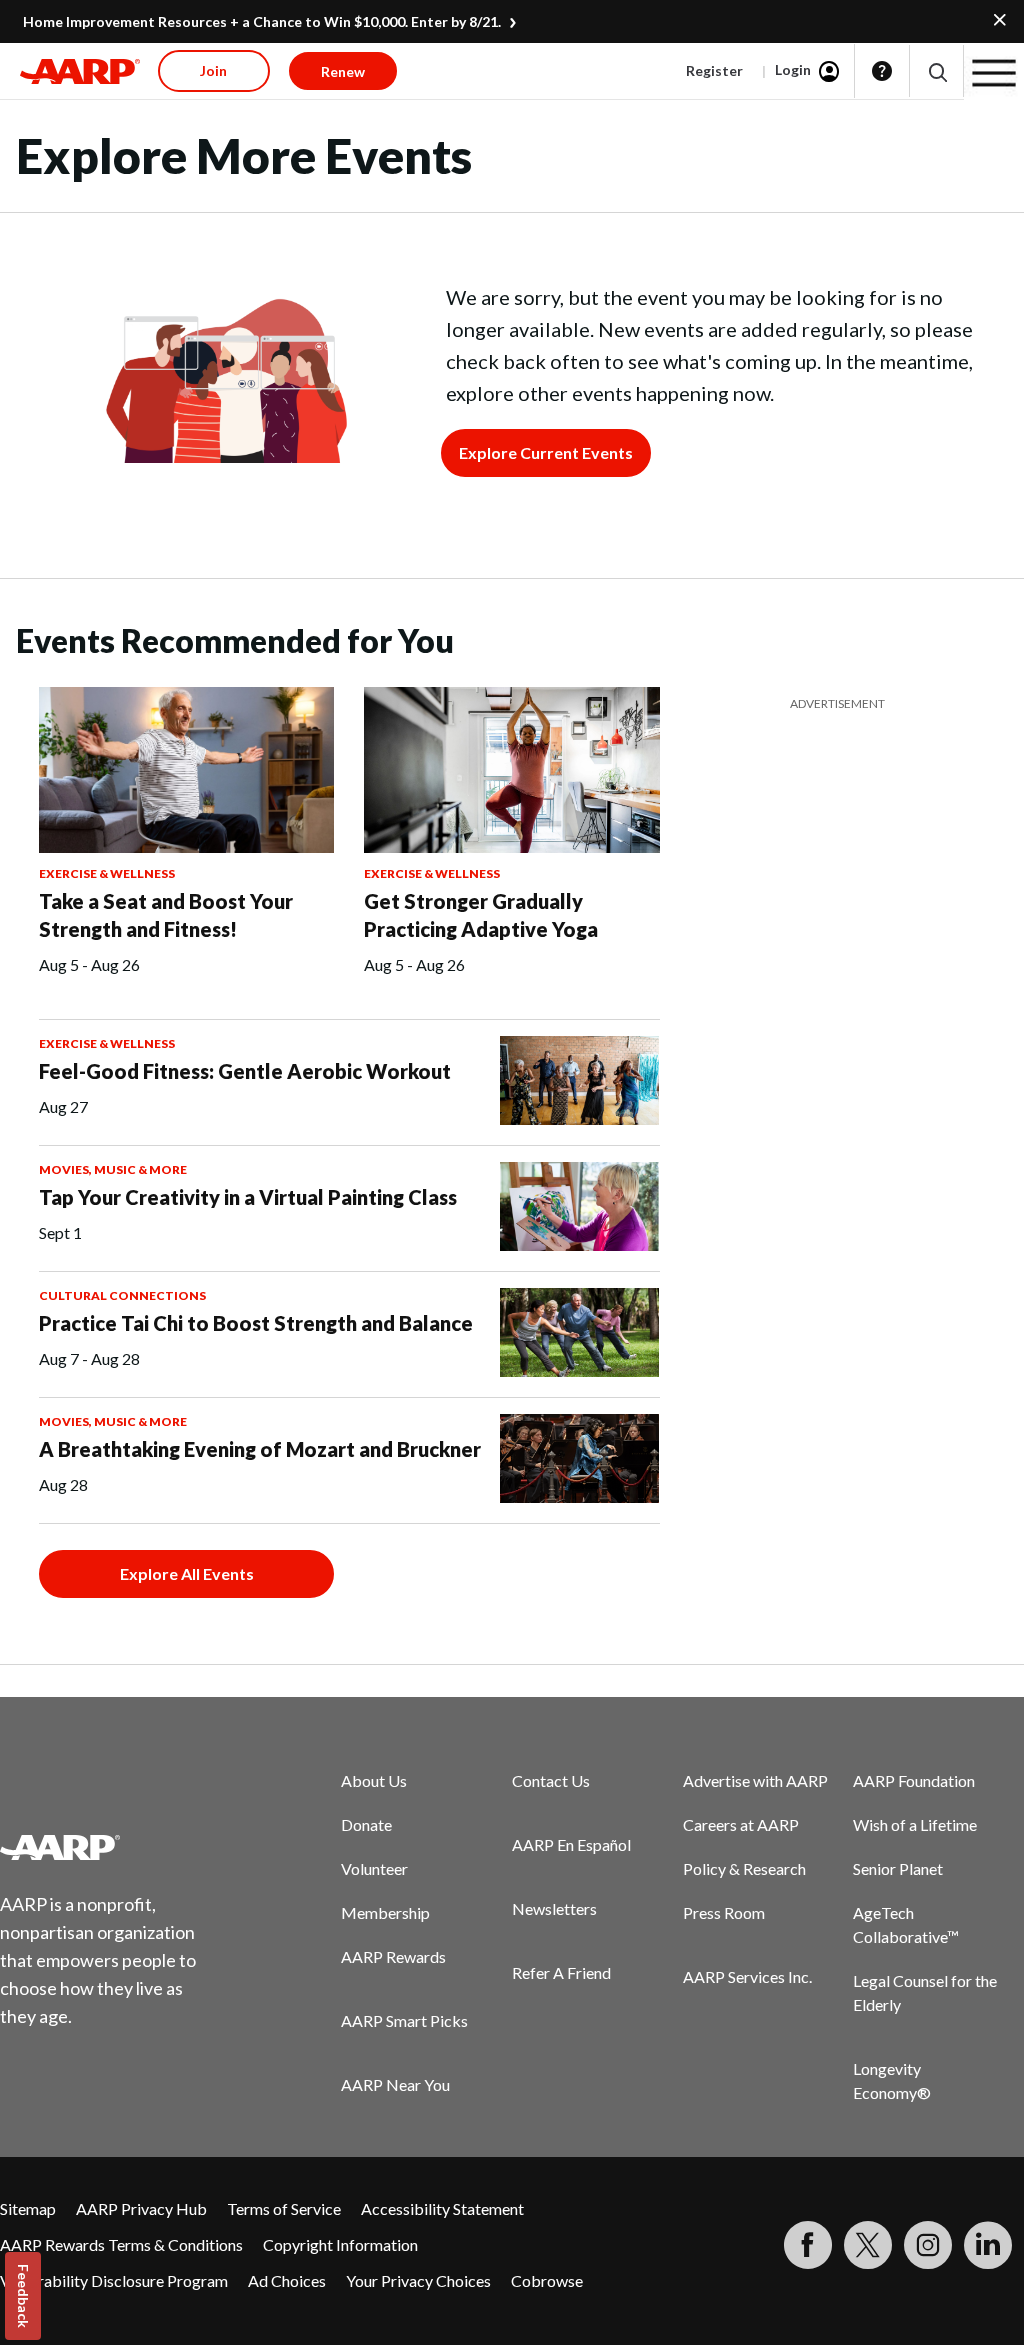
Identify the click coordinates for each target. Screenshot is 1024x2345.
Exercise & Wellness (107, 873)
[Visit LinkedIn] (988, 2245)
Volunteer (374, 1868)
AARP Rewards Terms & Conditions (121, 2244)
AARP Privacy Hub (141, 2208)
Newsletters (554, 1908)
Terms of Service (284, 2208)
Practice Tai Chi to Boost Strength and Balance (256, 1323)
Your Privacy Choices (418, 2280)
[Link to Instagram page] (928, 2245)
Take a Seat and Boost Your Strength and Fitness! (166, 915)
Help (882, 71)
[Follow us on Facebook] (808, 2245)
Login (793, 69)
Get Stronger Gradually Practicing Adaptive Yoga (481, 915)
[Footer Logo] (110, 1847)
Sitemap (28, 2208)
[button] (936, 71)
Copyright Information (340, 2244)
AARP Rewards (393, 1956)
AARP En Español (571, 1844)
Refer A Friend (561, 1972)
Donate (366, 1824)
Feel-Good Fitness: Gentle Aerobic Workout (245, 1071)
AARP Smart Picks (404, 2020)
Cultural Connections (122, 1295)
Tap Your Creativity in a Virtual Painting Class (248, 1197)
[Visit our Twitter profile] (868, 2245)
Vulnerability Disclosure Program (114, 2280)
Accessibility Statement (442, 2208)
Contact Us (551, 1780)
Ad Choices (287, 2280)
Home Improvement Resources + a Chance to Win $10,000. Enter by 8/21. (262, 21)
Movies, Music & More (113, 1169)
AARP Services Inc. (747, 1976)
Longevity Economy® (892, 2080)
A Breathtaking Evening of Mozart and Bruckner (260, 1449)
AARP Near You (395, 2084)
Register (714, 70)
